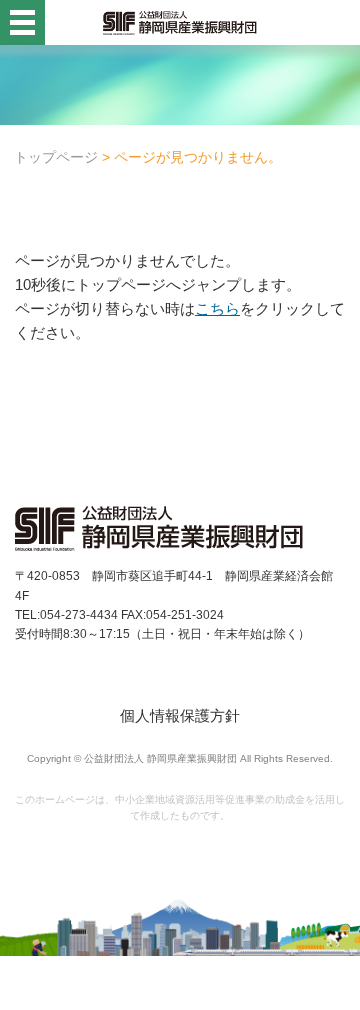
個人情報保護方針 (180, 715)
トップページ (56, 157)
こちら (217, 308)
